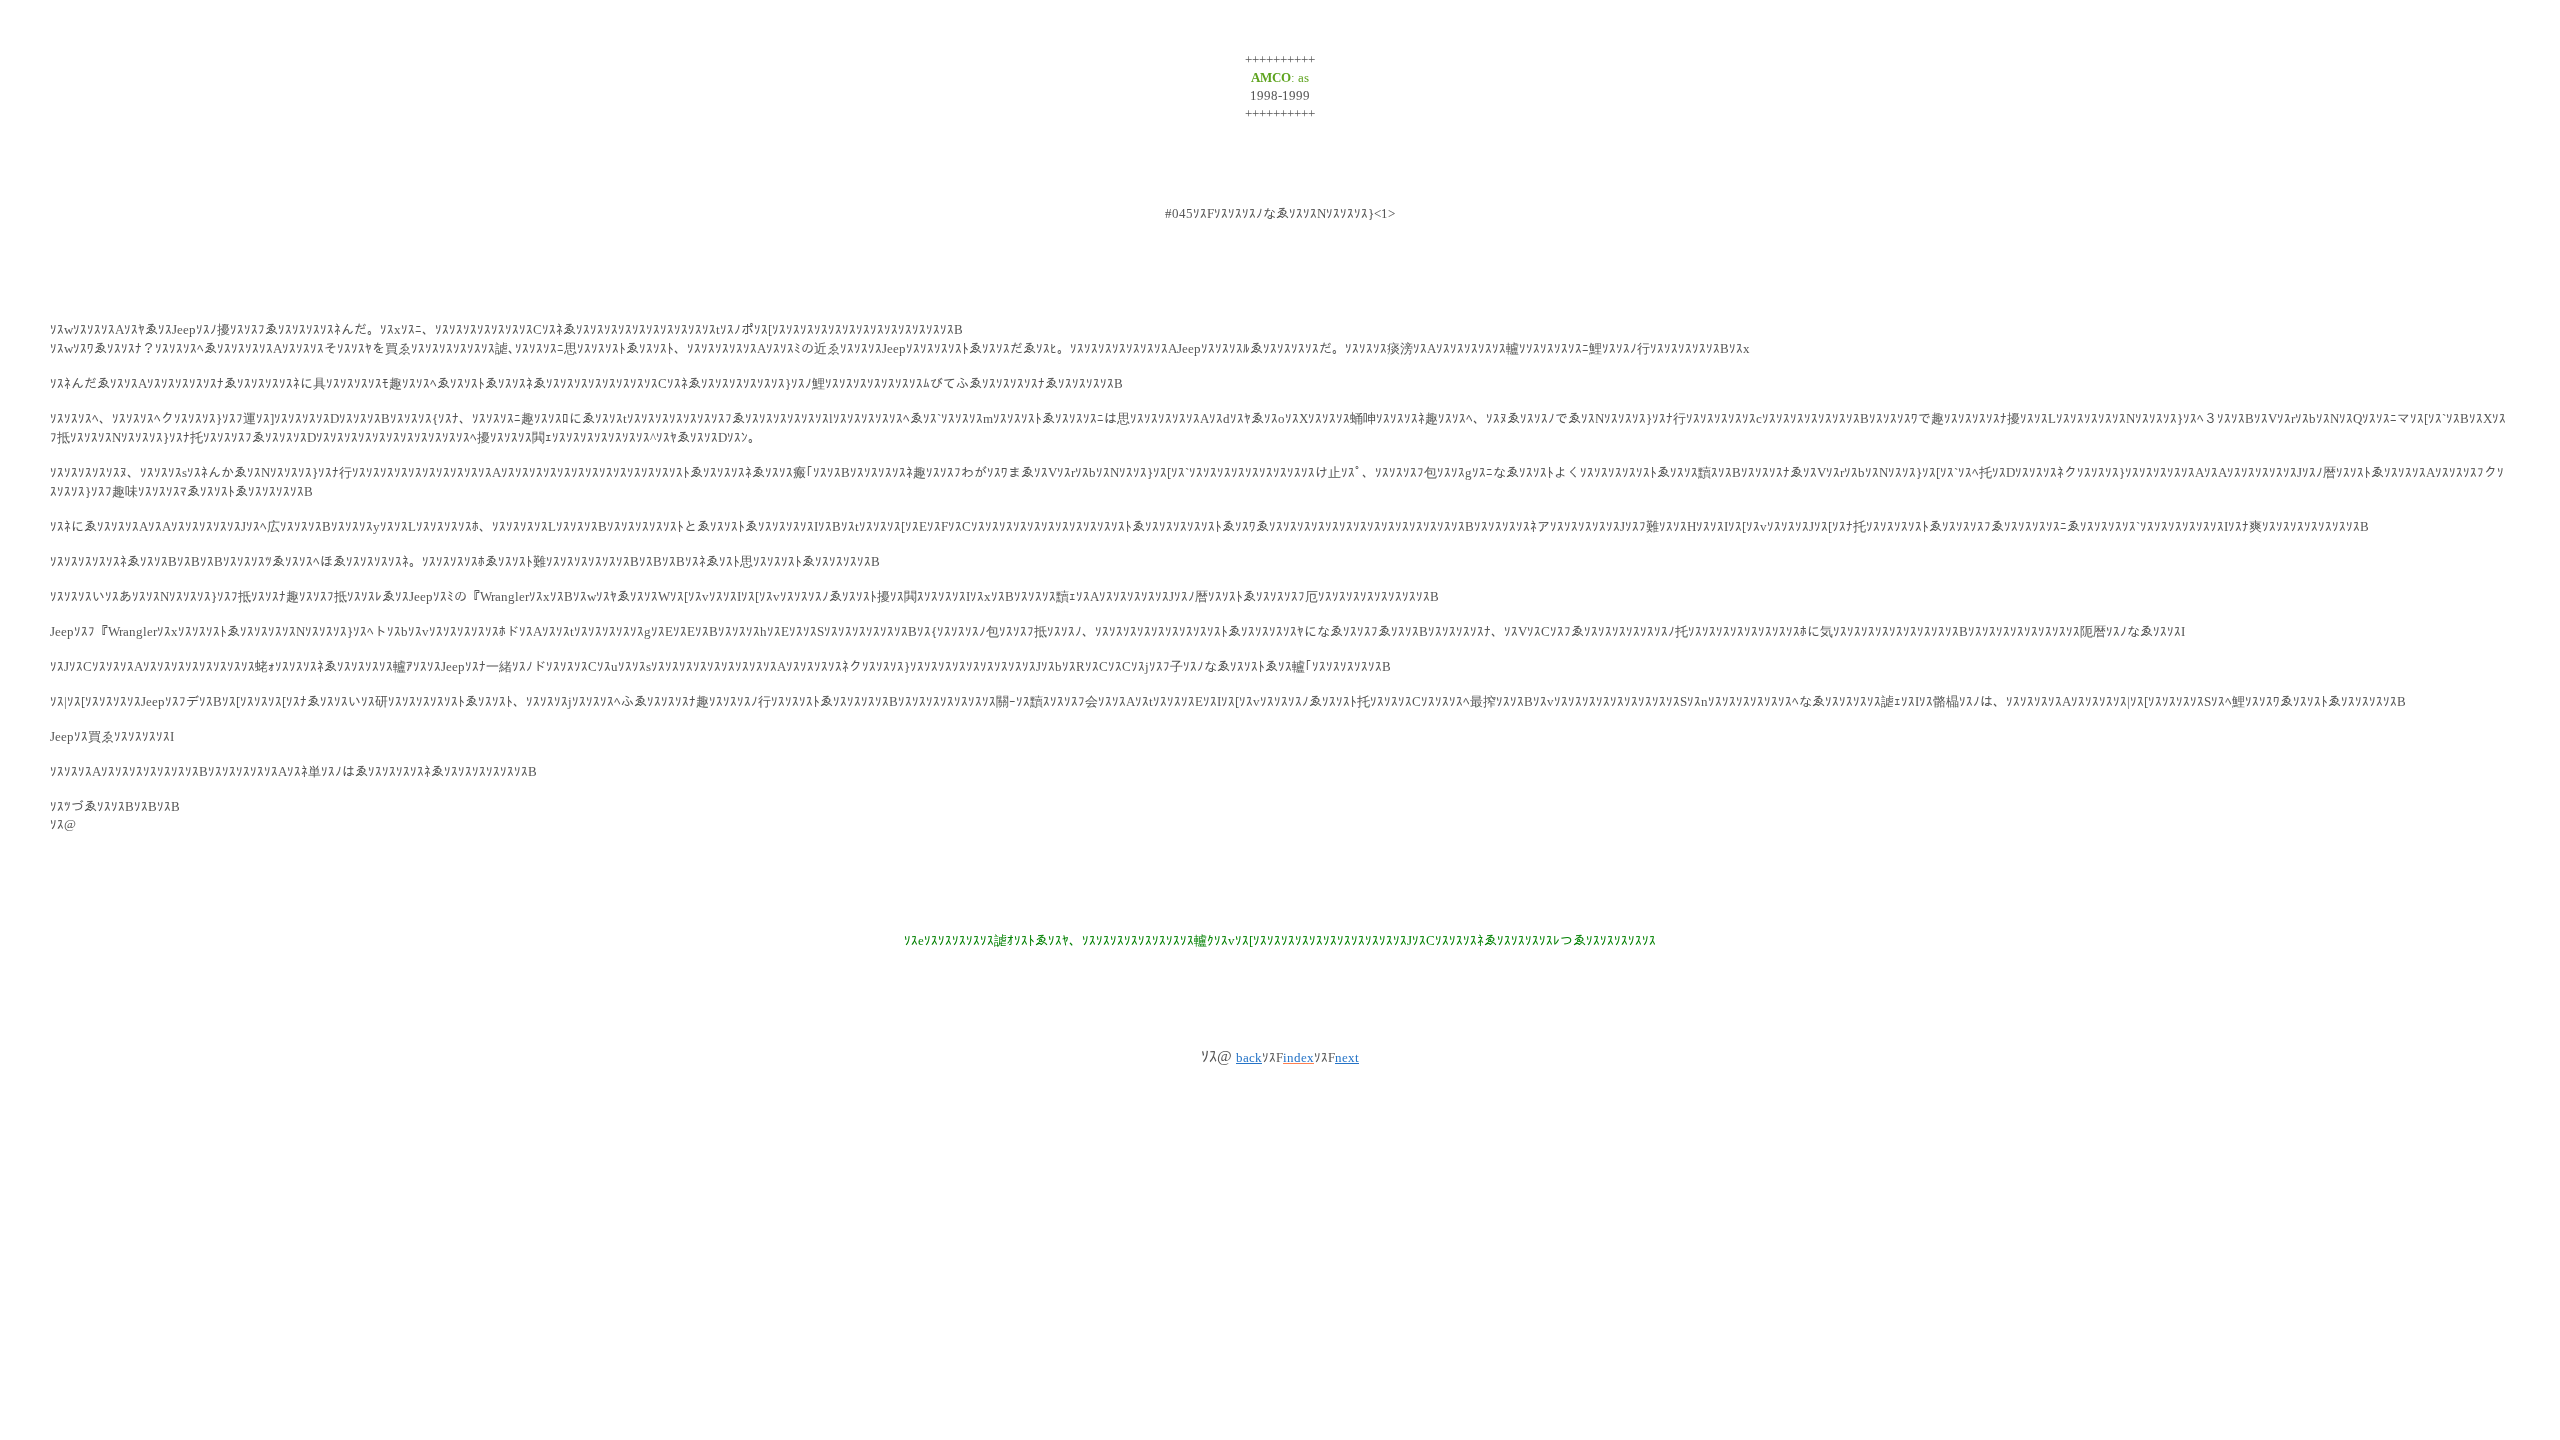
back (1249, 1057)
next (1347, 1057)
